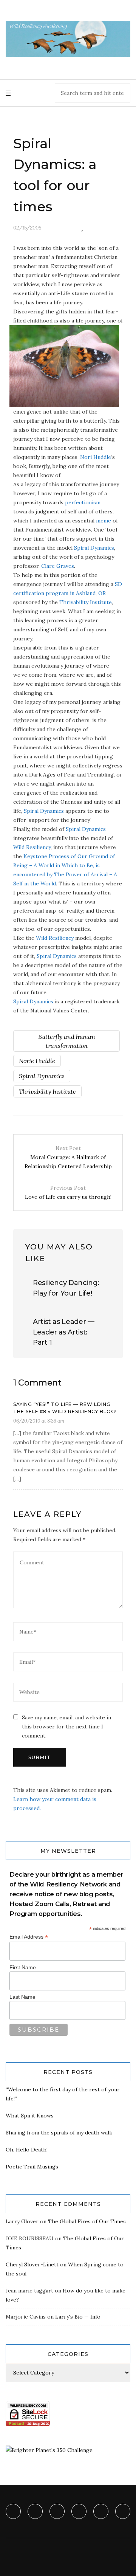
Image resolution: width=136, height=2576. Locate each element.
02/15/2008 (27, 228)
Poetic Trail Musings (32, 2167)
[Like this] (82, 228)
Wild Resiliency (32, 847)
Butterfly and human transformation (67, 1041)
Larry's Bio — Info (78, 2317)
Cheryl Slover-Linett (32, 2264)
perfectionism (83, 502)
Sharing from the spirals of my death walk (59, 2133)
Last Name (22, 1997)
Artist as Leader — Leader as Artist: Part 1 (64, 1332)
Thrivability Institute (86, 602)
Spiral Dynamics (94, 548)
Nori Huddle (96, 457)
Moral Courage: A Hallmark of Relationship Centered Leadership (68, 1157)
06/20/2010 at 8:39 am (39, 1421)
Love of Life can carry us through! (68, 1192)
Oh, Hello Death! (27, 2150)
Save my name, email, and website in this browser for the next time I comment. (66, 1727)
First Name (23, 1967)
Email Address (29, 1937)
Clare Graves (58, 566)
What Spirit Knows (30, 2116)
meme (104, 521)
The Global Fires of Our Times (87, 2221)
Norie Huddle (37, 1061)
